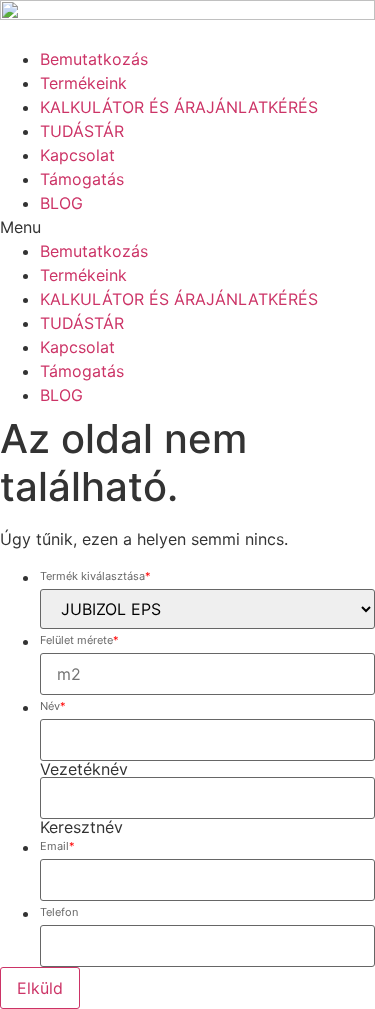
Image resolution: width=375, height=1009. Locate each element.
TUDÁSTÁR (82, 131)
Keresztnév (81, 827)
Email (57, 847)
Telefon (59, 913)
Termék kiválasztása (95, 577)
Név (53, 707)
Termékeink (83, 83)
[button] (187, 227)
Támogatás (82, 179)
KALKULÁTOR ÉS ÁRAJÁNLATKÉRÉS (179, 107)
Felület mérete (79, 641)
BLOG (61, 203)
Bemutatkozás (94, 59)
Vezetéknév (84, 769)
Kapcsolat (77, 155)
